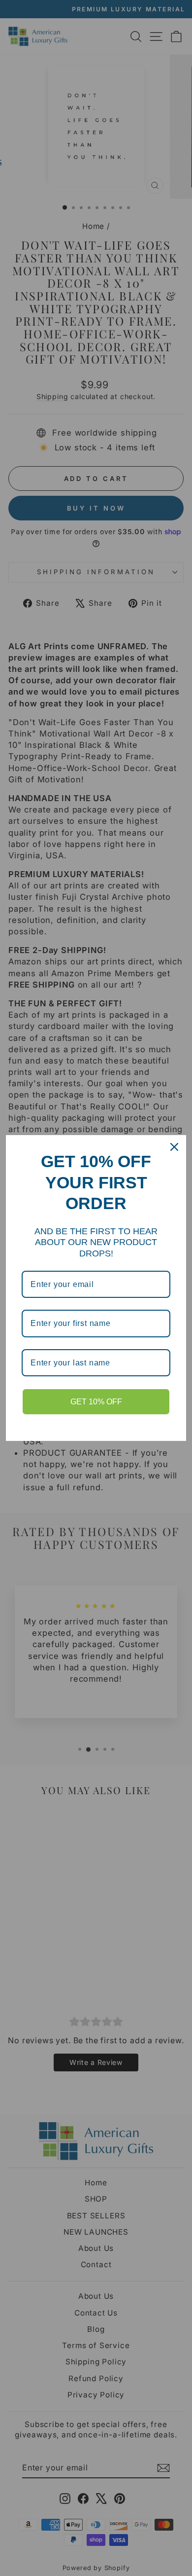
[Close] (174, 1147)
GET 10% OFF (96, 1402)
